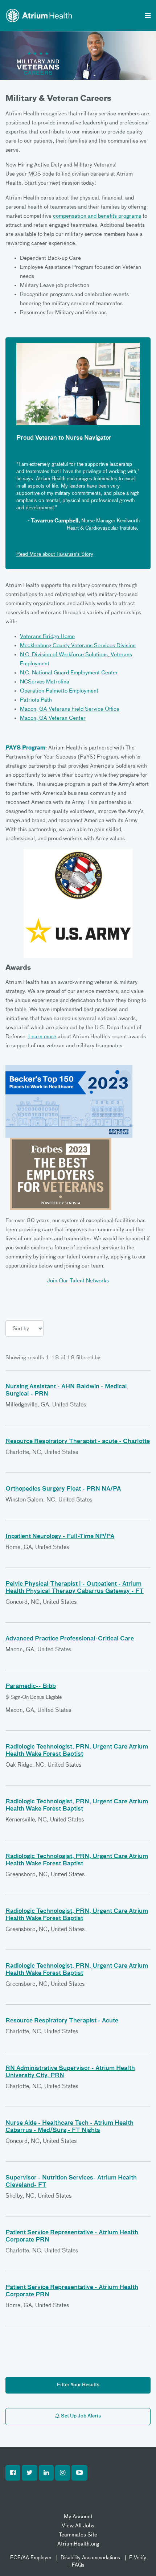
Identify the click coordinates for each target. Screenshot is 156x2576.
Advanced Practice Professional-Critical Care (70, 1639)
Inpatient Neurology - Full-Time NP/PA (60, 1537)
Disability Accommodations (90, 2558)
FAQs (78, 2565)
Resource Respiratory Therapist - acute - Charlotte (78, 1442)
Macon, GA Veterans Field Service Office (70, 709)
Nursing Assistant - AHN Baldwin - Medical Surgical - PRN (66, 1390)
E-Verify (138, 2558)
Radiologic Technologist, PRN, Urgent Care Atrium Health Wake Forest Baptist (77, 1751)
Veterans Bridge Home (47, 636)
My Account (78, 2517)
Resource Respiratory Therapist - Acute (62, 2021)
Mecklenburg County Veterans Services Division (78, 646)
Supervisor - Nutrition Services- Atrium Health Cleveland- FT (71, 2182)
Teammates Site (78, 2535)
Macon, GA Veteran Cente (52, 718)
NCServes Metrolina (45, 682)
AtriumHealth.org (78, 2544)
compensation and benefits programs (97, 216)
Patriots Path (36, 700)
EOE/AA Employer (31, 2558)
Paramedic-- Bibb (31, 1686)
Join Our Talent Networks (78, 1281)
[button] (13, 2473)
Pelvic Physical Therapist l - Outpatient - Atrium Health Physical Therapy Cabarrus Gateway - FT (75, 1588)
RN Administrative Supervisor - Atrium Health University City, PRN (70, 2072)
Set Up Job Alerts (80, 2416)
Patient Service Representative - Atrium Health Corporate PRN (72, 2236)
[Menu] (148, 16)
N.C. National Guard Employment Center (69, 673)
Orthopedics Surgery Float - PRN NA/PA (63, 1489)
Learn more (42, 1037)
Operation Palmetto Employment (59, 691)
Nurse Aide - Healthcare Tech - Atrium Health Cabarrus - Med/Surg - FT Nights (69, 2127)
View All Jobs (78, 2526)
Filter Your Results (78, 2385)
